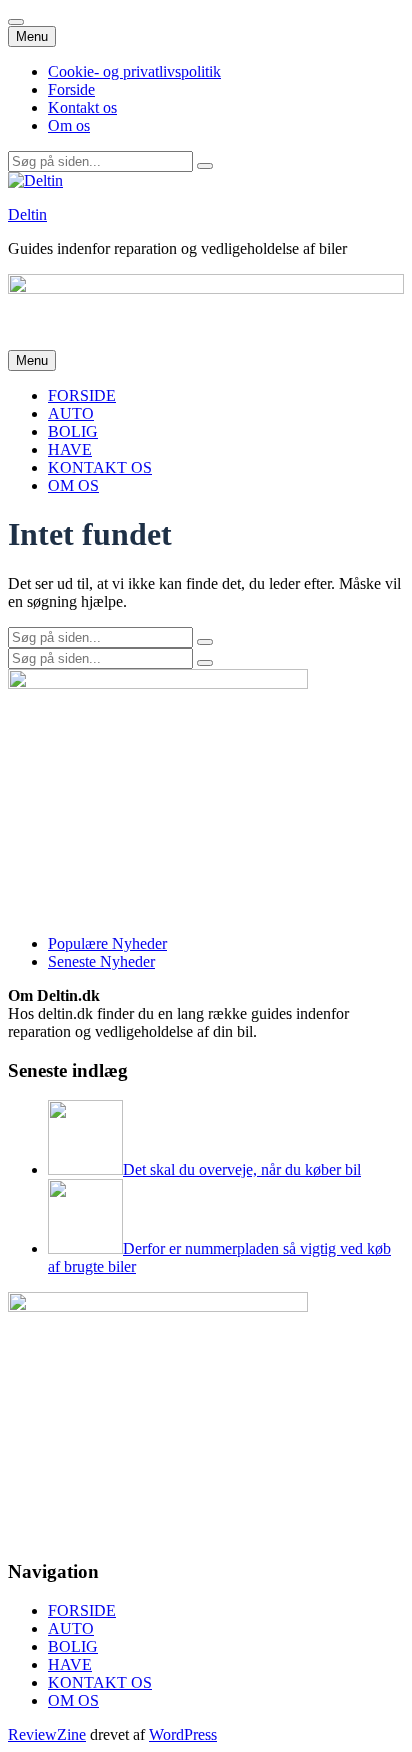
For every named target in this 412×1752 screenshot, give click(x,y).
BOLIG (73, 431)
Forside (71, 89)
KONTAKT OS (100, 467)
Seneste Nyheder (101, 961)
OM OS (73, 485)
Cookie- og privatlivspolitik (134, 71)
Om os (69, 125)
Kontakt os (82, 107)
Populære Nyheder (107, 943)
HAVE (70, 449)
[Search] (205, 166)
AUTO (71, 413)
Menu (32, 36)
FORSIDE (82, 395)
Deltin (27, 214)
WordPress (183, 1734)
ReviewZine (47, 1734)
